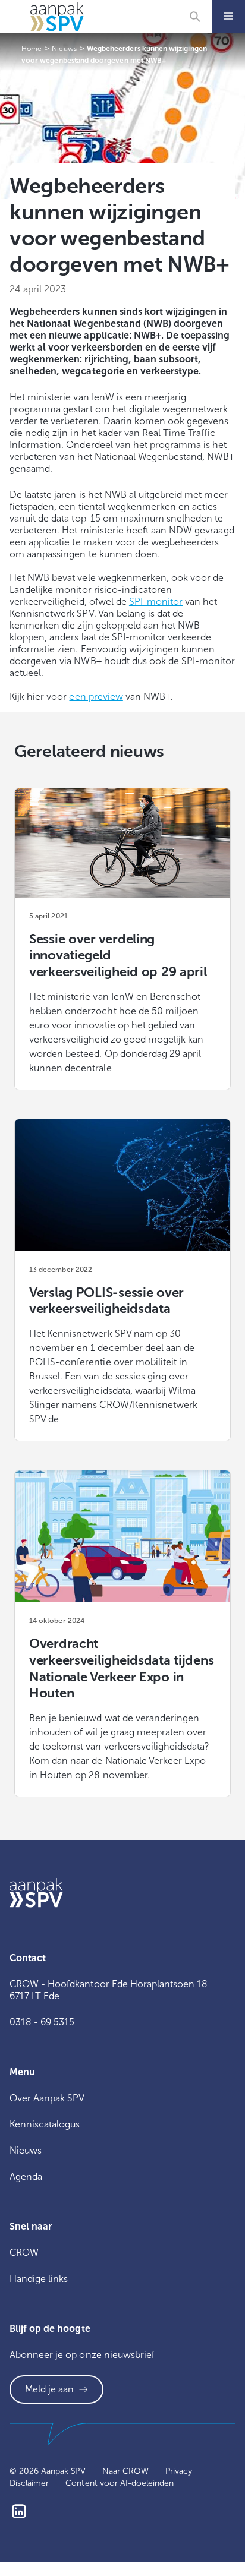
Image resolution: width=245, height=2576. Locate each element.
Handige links (39, 2279)
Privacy (179, 2471)
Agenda (26, 2176)
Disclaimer (29, 2483)
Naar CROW (125, 2471)
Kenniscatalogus (45, 2124)
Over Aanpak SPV (47, 2098)
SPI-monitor (156, 602)
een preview (96, 697)
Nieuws (26, 2150)
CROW (24, 2253)
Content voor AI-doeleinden (120, 2483)
